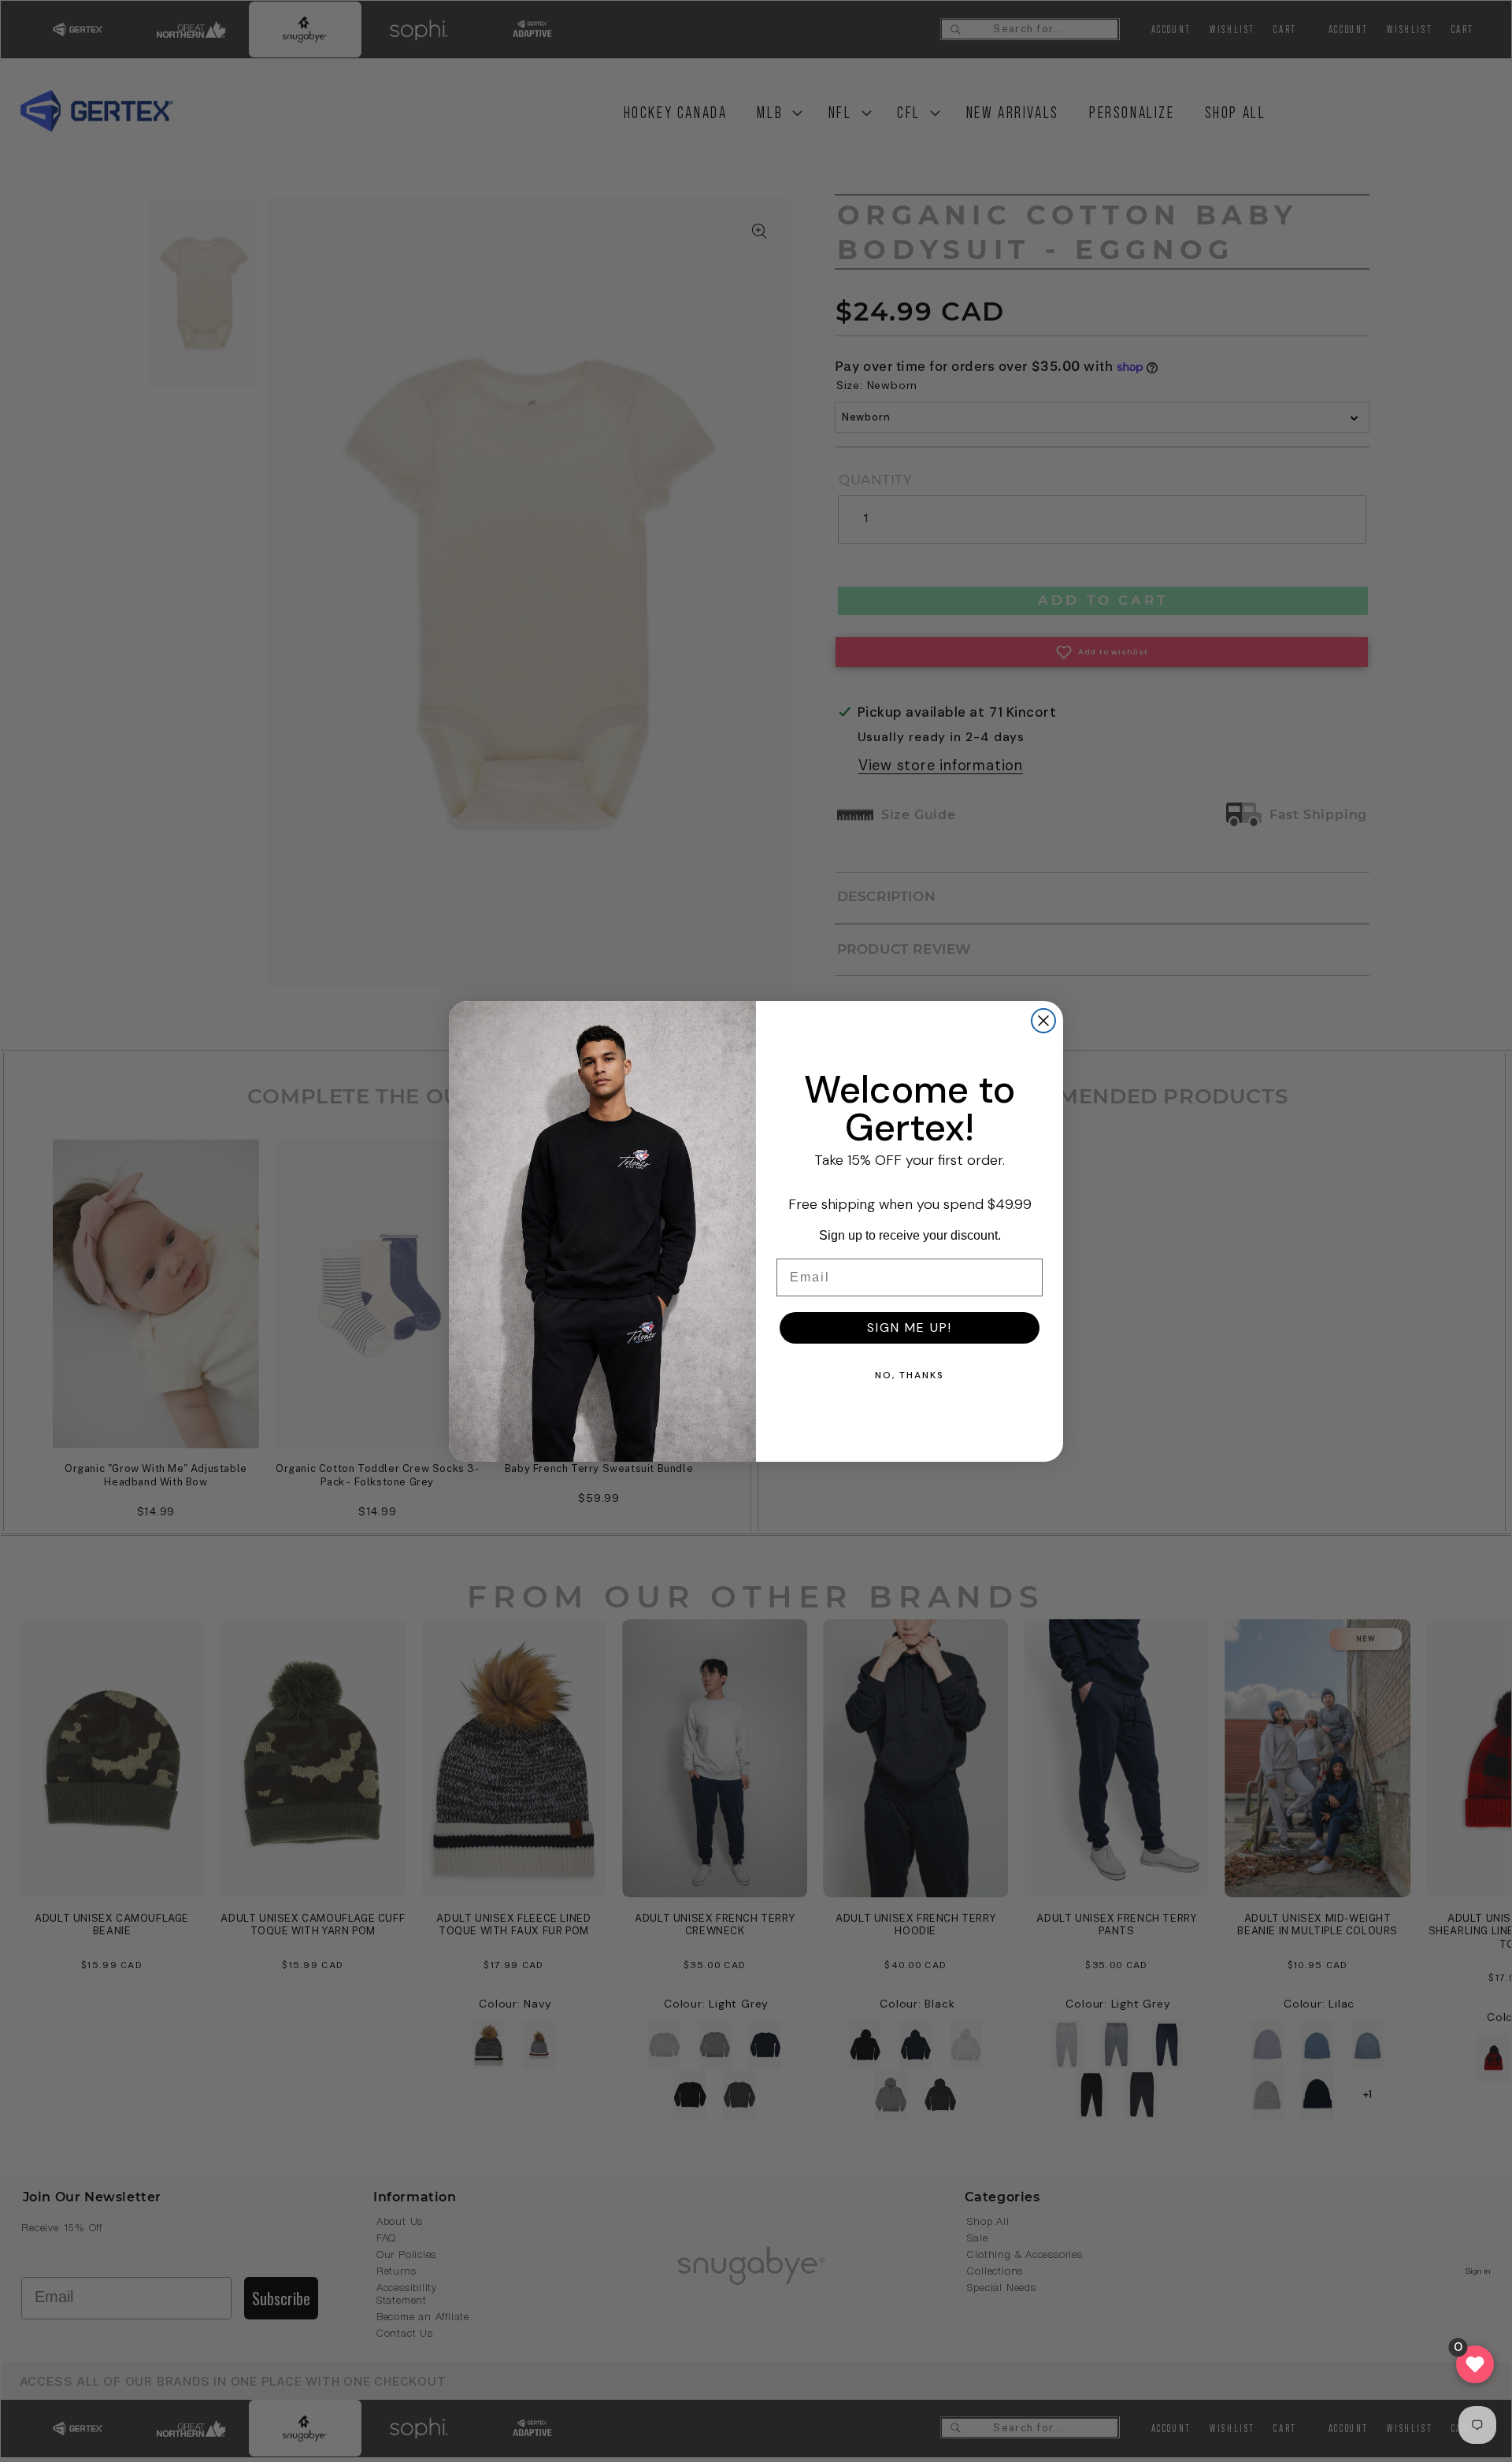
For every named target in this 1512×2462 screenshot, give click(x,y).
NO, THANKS (910, 1375)
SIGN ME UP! (910, 1327)
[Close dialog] (1043, 1021)
